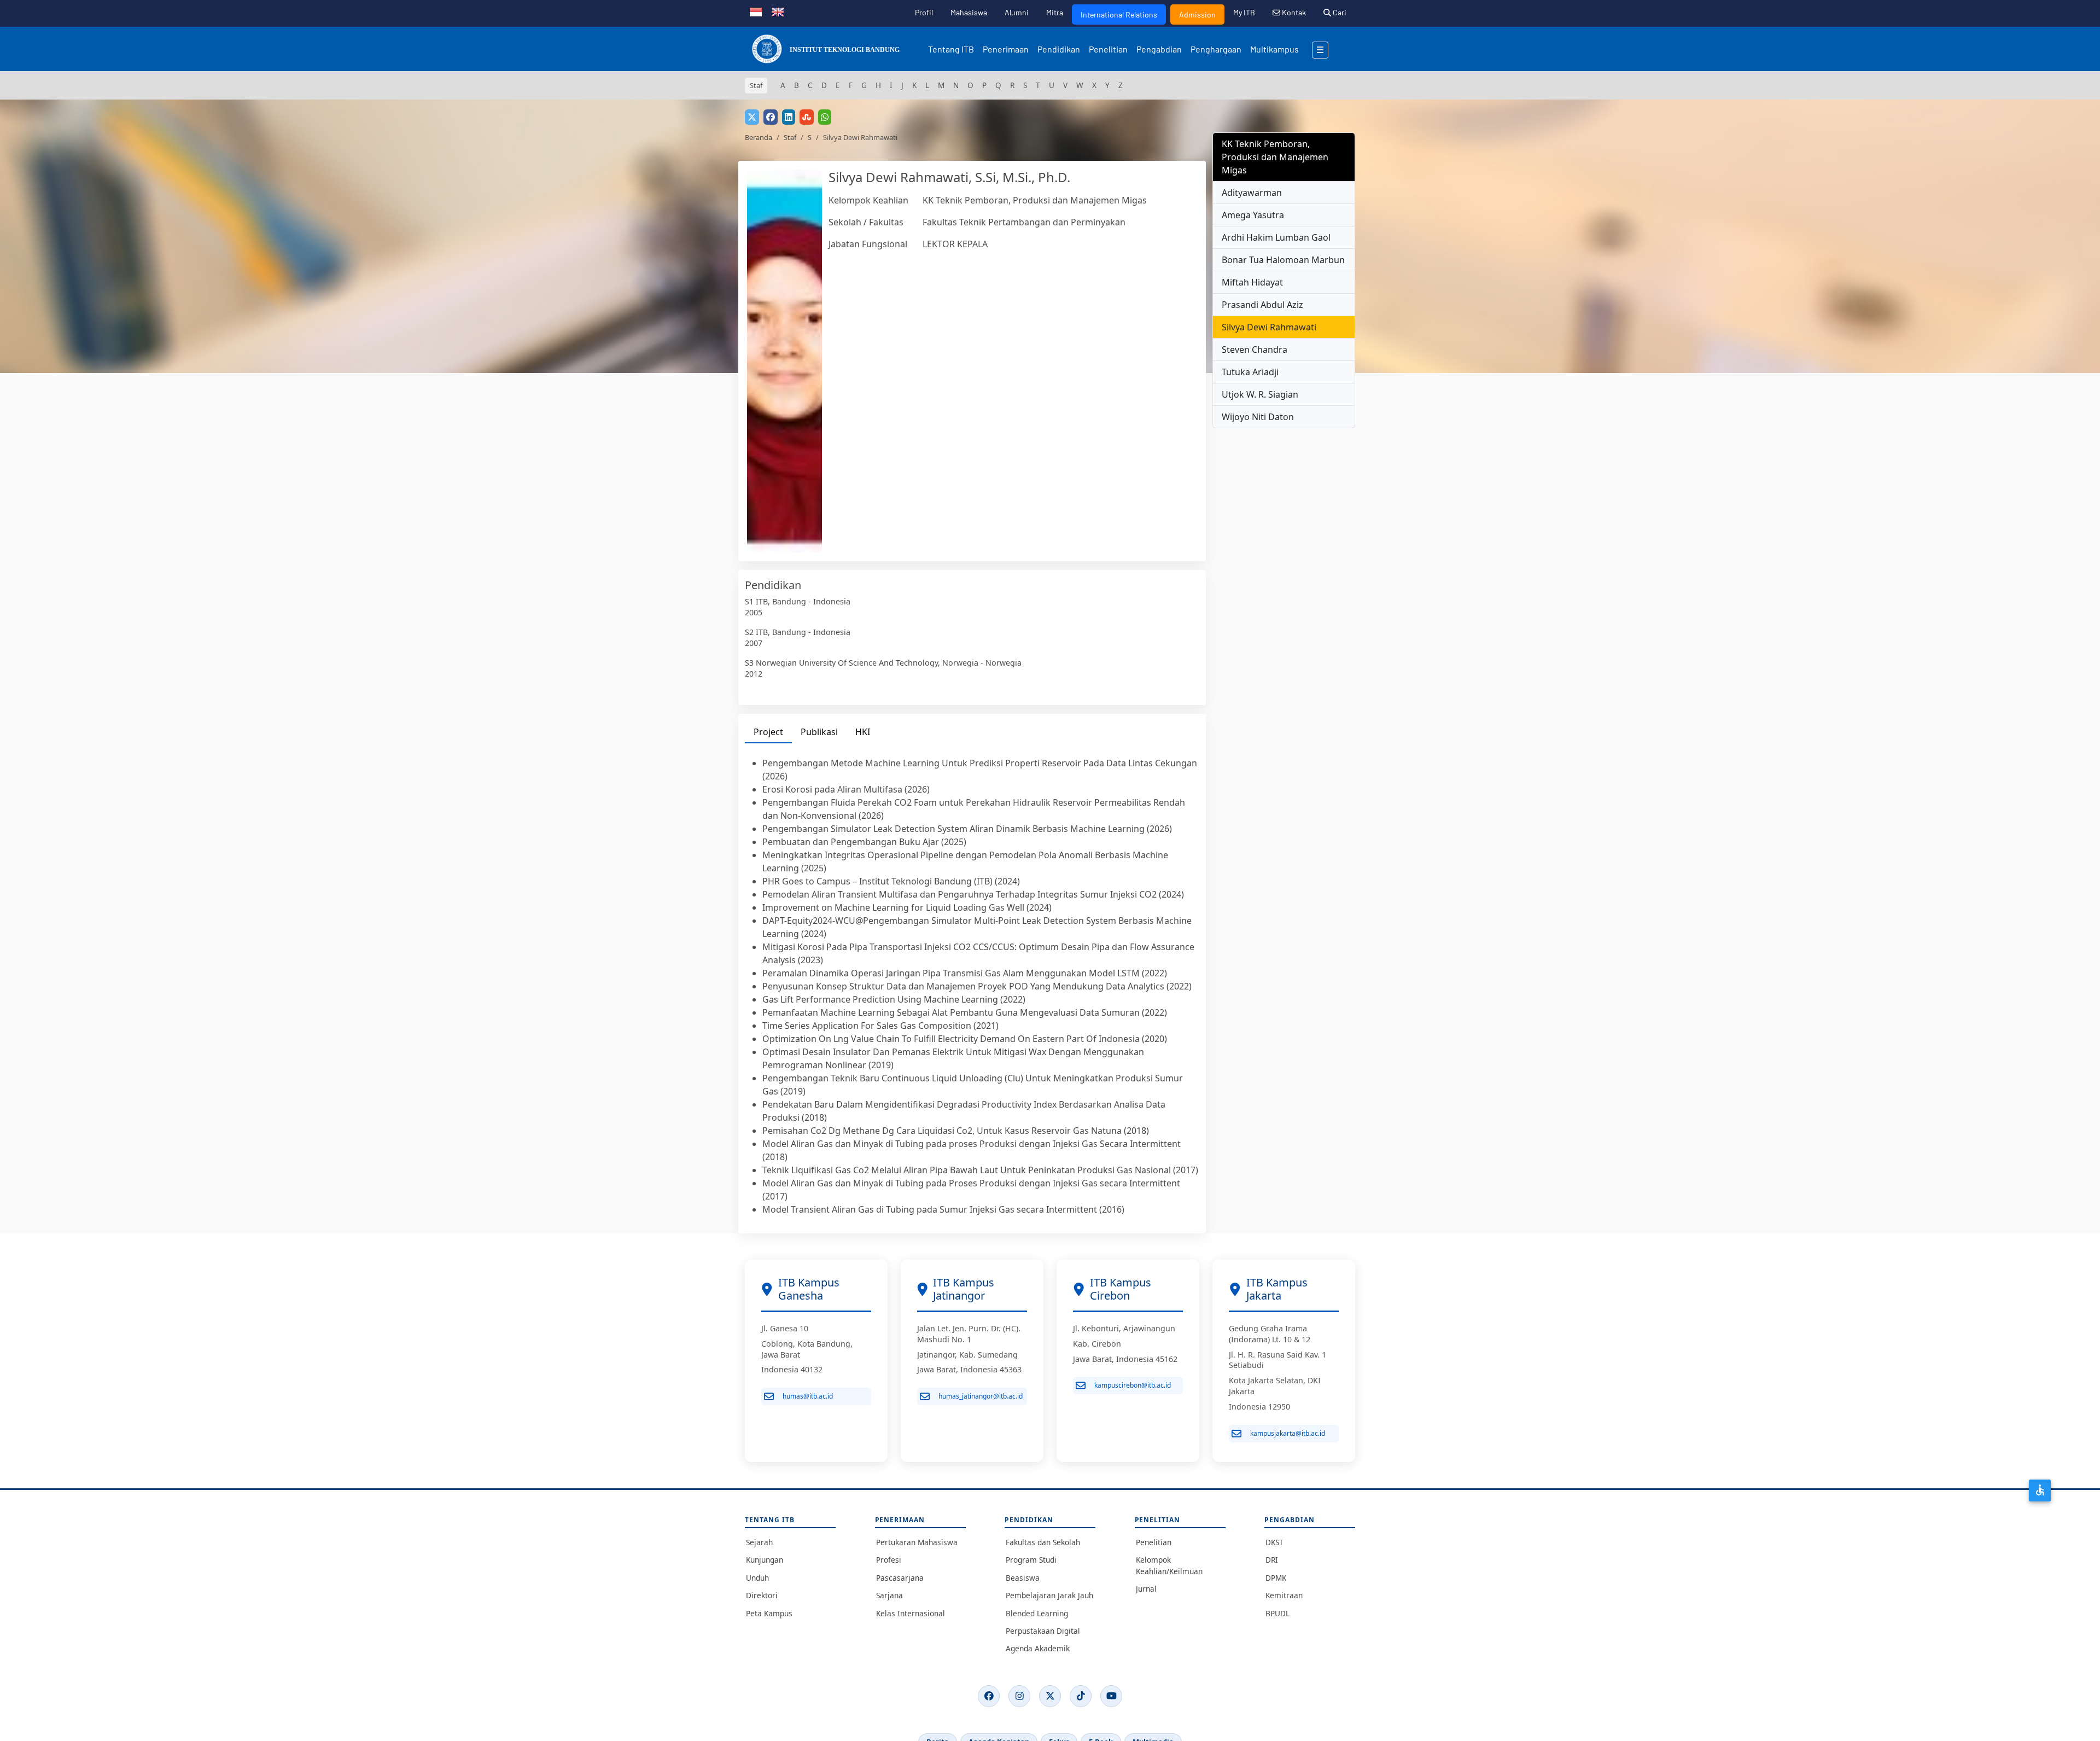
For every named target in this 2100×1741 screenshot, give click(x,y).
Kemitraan (1284, 1595)
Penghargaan (1216, 49)
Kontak (1293, 12)
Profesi (889, 1560)
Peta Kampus (769, 1613)
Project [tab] (768, 732)
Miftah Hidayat (1252, 282)
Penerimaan (1006, 49)
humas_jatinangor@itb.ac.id (981, 1396)
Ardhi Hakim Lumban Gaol (1276, 237)
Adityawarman (1252, 193)
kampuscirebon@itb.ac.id (1133, 1385)
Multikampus (1274, 49)
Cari (1339, 12)
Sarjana (889, 1595)
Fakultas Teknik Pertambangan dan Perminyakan (1024, 222)
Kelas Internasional (911, 1613)
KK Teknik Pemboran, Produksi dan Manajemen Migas (1035, 200)
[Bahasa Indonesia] (756, 11)
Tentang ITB (951, 49)
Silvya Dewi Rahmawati (1269, 327)
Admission (1197, 14)
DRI (1272, 1560)
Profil (924, 12)
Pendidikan (1059, 49)
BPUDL (1277, 1613)
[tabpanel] (972, 986)
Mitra (1055, 12)
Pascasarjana (900, 1578)
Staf (790, 137)
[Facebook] (989, 1696)
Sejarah (759, 1542)
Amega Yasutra (1253, 215)
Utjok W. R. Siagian (1260, 394)
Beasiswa (1023, 1578)
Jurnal (1146, 1589)
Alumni (1017, 12)
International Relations (1119, 14)
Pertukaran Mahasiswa (917, 1542)
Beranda (759, 137)
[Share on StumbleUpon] (807, 117)
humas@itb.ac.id (808, 1396)
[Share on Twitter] (752, 117)
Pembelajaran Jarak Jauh (1049, 1595)
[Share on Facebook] (771, 117)
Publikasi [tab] (819, 732)
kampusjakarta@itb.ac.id (1288, 1433)
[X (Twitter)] (1050, 1696)
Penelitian (1108, 49)
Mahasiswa (969, 12)
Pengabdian (1159, 49)
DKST (1274, 1542)
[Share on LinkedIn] (789, 117)
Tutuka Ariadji (1250, 372)
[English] (778, 11)
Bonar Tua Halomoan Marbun (1283, 260)
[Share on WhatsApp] (825, 117)
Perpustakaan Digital (1043, 1631)
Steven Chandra (1255, 350)
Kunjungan (765, 1560)
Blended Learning (1037, 1613)
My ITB (1244, 12)
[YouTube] (1111, 1696)
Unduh (757, 1578)
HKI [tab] (863, 732)
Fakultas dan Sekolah (1043, 1542)
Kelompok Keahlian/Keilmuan (1169, 1565)
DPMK (1276, 1578)
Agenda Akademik (1038, 1648)
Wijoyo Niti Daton (1258, 417)
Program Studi (1031, 1560)
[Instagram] (1019, 1696)
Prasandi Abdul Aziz (1262, 305)
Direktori (762, 1595)
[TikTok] (1081, 1696)
